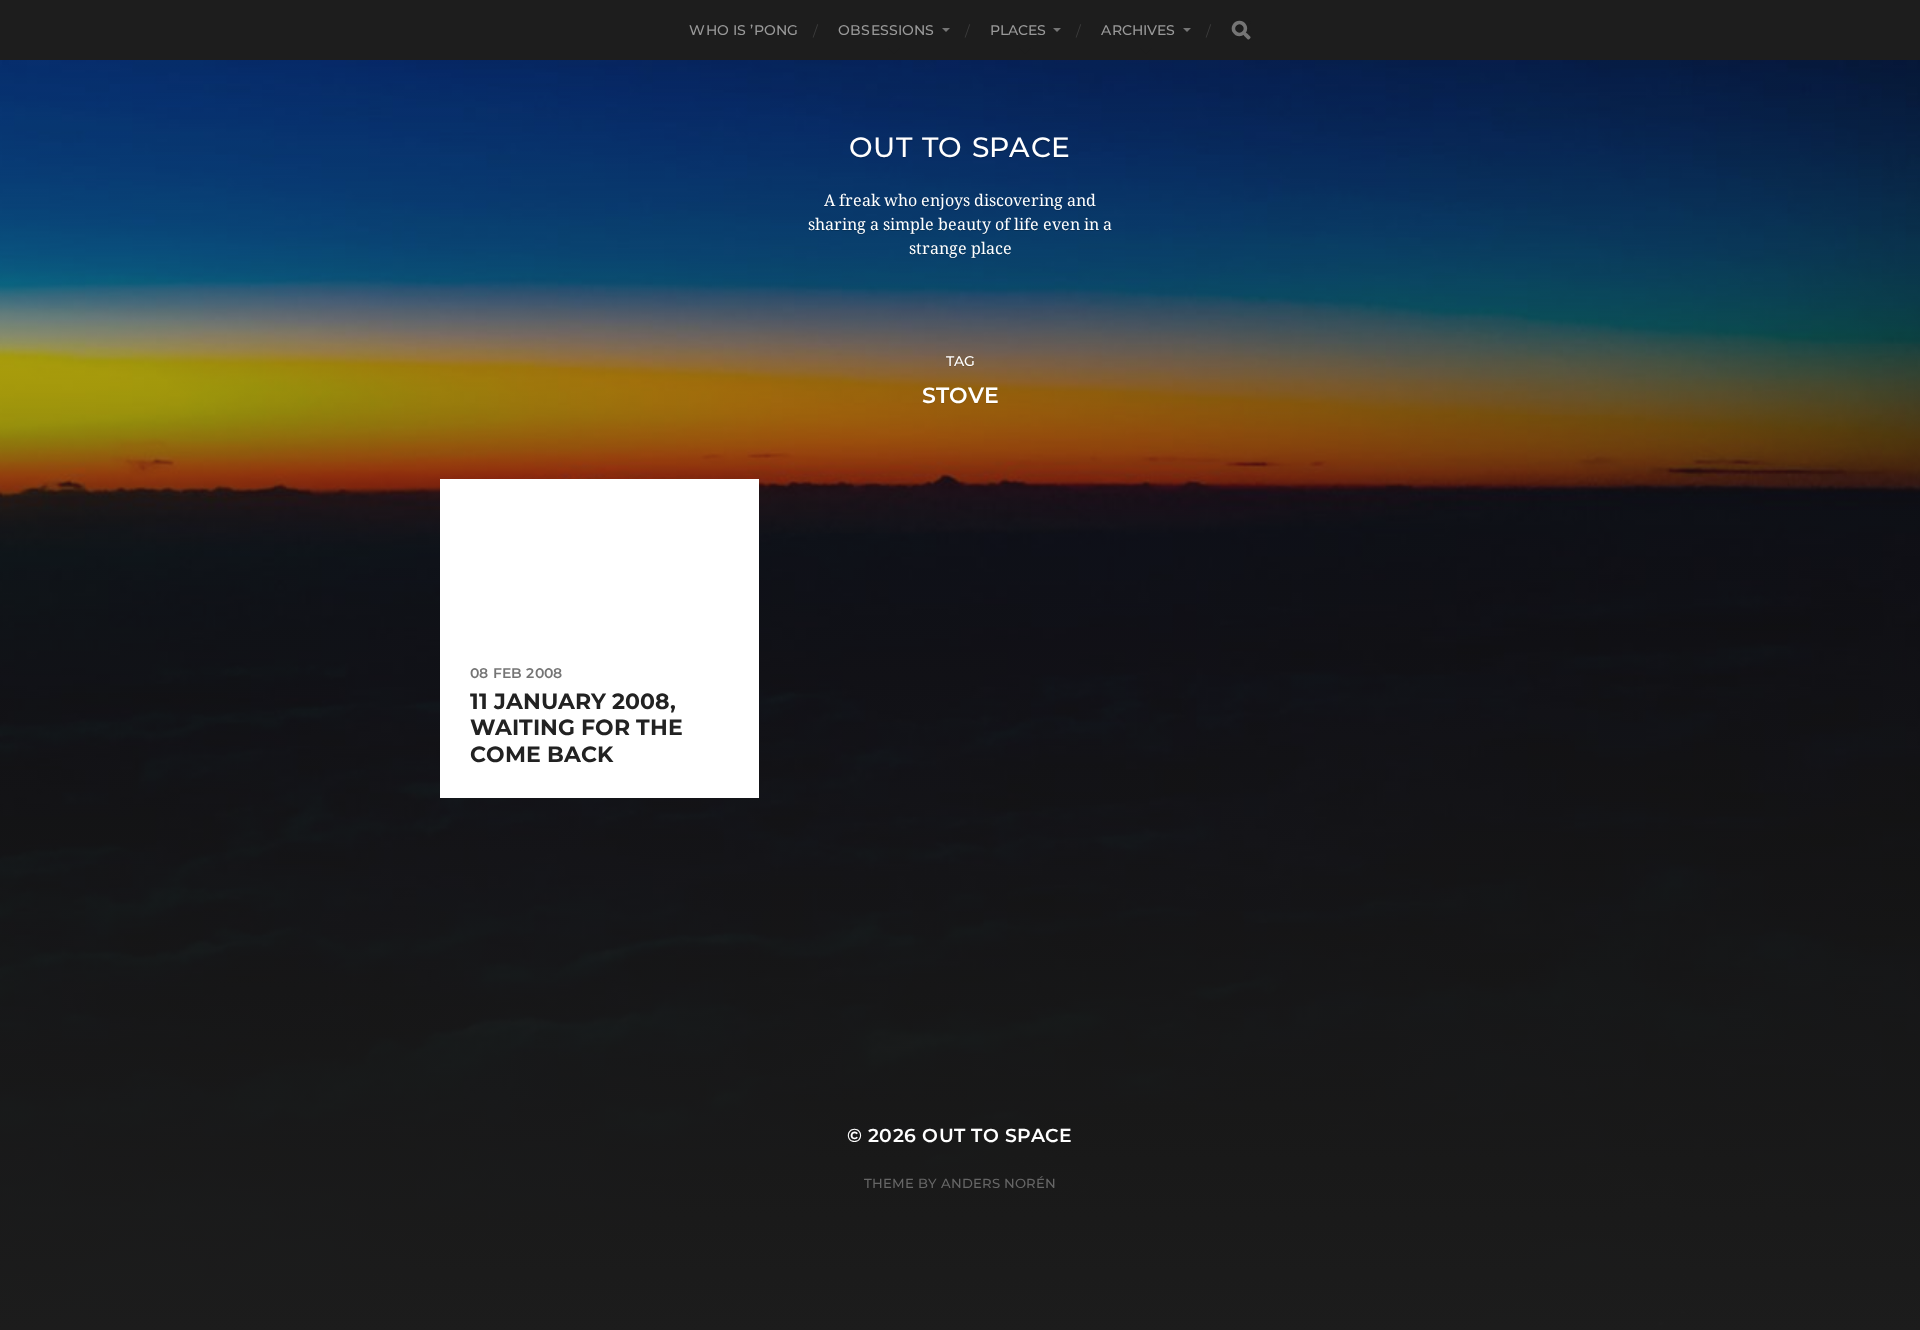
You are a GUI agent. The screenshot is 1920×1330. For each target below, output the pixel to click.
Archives (1138, 30)
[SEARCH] (1241, 30)
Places (1018, 30)
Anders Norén (998, 1183)
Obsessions (886, 30)
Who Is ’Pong (743, 30)
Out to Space (960, 147)
